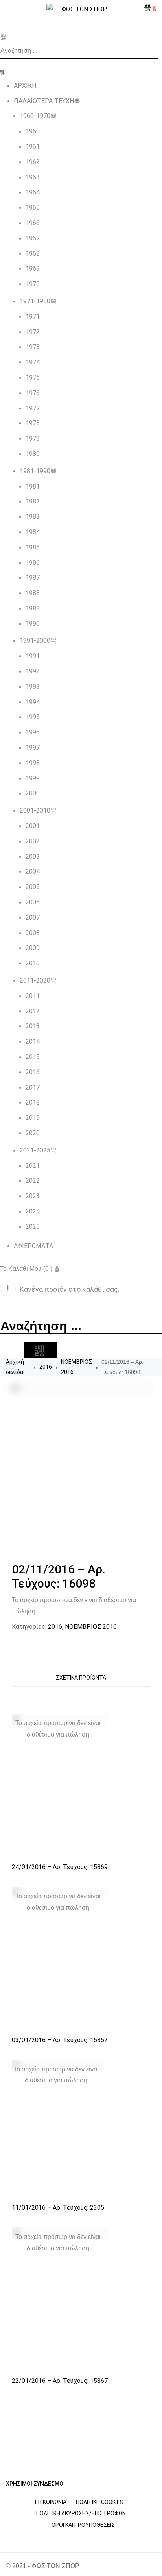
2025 (33, 1227)
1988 (33, 593)
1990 (33, 624)
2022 (33, 1181)
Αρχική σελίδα (15, 1367)
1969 (33, 268)
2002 (33, 841)
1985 (33, 547)
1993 (33, 687)
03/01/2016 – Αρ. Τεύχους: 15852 (60, 2040)
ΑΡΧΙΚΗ (25, 86)
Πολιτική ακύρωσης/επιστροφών (81, 2513)
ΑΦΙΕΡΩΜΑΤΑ (33, 1246)
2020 (33, 1133)
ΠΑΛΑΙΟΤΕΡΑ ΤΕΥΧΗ (44, 101)
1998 (33, 763)
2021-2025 (35, 1150)
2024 (33, 1211)
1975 (33, 377)
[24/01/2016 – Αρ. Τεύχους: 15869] (60, 1786)
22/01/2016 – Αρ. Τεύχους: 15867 (60, 2381)
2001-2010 (35, 810)
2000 (33, 793)
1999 (33, 778)
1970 (33, 284)
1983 (33, 517)
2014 (33, 1041)
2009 (33, 948)
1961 (33, 147)
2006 (33, 902)
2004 (33, 871)
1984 (33, 532)
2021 (33, 1166)
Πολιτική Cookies (100, 2502)
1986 (33, 563)
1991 (33, 656)
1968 (33, 254)
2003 (33, 857)
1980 (33, 454)
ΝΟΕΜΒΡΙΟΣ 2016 (76, 1367)
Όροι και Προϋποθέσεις (83, 2525)
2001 (33, 826)
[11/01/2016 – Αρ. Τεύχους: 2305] (58, 2129)
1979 (33, 438)
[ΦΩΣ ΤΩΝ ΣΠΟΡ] (81, 10)
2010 (33, 963)
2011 (33, 996)
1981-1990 (35, 471)
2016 (33, 1072)
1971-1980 (35, 301)
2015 (33, 1057)
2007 (33, 917)
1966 (33, 223)
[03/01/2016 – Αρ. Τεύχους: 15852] (60, 1959)
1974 (33, 362)
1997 (33, 748)
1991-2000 (35, 641)
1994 (33, 702)
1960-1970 (35, 116)
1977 (33, 408)
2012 (33, 1011)
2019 (33, 1118)
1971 (33, 316)
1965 (33, 207)
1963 (33, 177)
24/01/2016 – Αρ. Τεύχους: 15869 (60, 1867)
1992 (33, 671)
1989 (33, 608)
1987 (33, 578)
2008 (33, 933)
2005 (33, 887)
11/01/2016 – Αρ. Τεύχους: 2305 (58, 2208)
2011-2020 (35, 980)
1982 (33, 501)
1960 (33, 131)
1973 (33, 347)
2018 (33, 1102)
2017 (33, 1087)
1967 (33, 238)
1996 (33, 732)
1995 (33, 717)
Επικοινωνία (51, 2502)
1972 (33, 332)
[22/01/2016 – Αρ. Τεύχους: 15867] (60, 2299)
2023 (33, 1196)
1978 (33, 423)
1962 (33, 162)
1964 (33, 192)
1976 (33, 393)
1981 (33, 486)
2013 (33, 1026)
